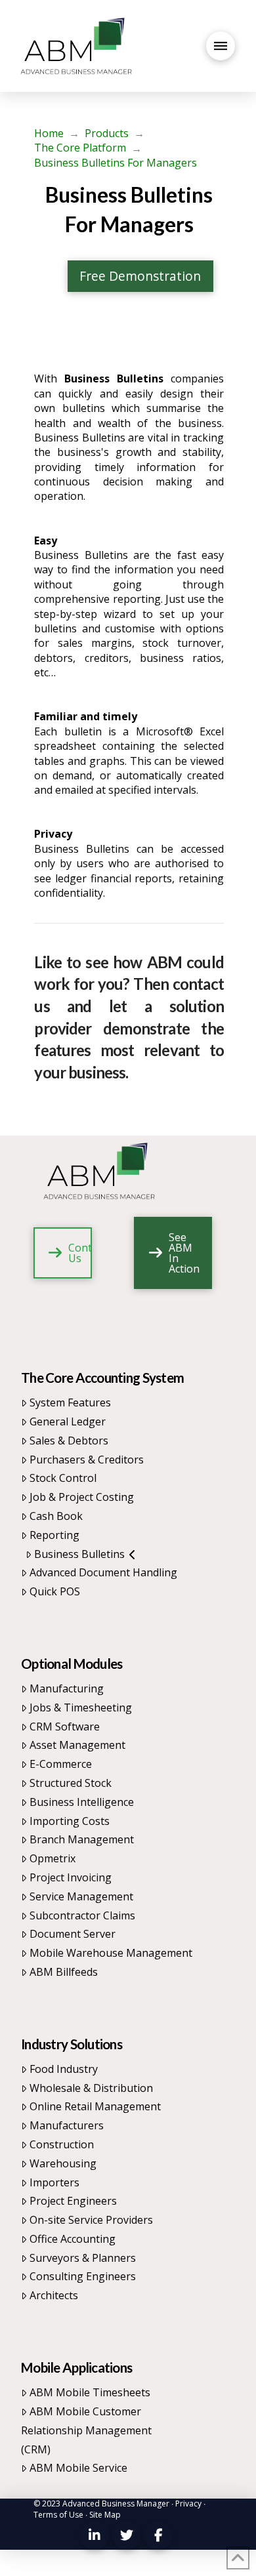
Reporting (54, 1535)
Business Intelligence (82, 1802)
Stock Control (63, 1478)
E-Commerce (61, 1764)
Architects (54, 2295)
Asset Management (77, 1745)
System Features (70, 1402)
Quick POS (55, 1591)
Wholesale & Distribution (91, 2088)
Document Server (73, 1934)
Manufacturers (67, 2125)
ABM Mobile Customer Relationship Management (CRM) (86, 2430)
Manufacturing (67, 1688)
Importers (54, 2182)
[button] (221, 46)
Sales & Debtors (69, 1441)
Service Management (81, 1896)
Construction (62, 2144)
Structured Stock (71, 1783)
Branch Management (82, 1839)
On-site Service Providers (91, 2220)
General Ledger (68, 1421)
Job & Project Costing (82, 1497)
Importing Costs (70, 1821)
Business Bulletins (79, 1554)
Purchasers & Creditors (87, 1460)
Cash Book (56, 1516)
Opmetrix (53, 1858)
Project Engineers (73, 2201)
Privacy (188, 2504)
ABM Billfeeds (64, 1972)
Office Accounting (73, 2239)
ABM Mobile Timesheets (90, 2392)
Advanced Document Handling (103, 1572)
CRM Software (65, 1727)
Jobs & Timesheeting (81, 1707)
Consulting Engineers (83, 2276)
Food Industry (64, 2069)
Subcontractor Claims (82, 1915)
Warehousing (63, 2163)
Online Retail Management (95, 2106)
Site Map (105, 2515)
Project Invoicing (71, 1877)
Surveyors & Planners (83, 2258)
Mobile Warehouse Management (111, 1953)
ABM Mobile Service (78, 2468)
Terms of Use (58, 2515)
